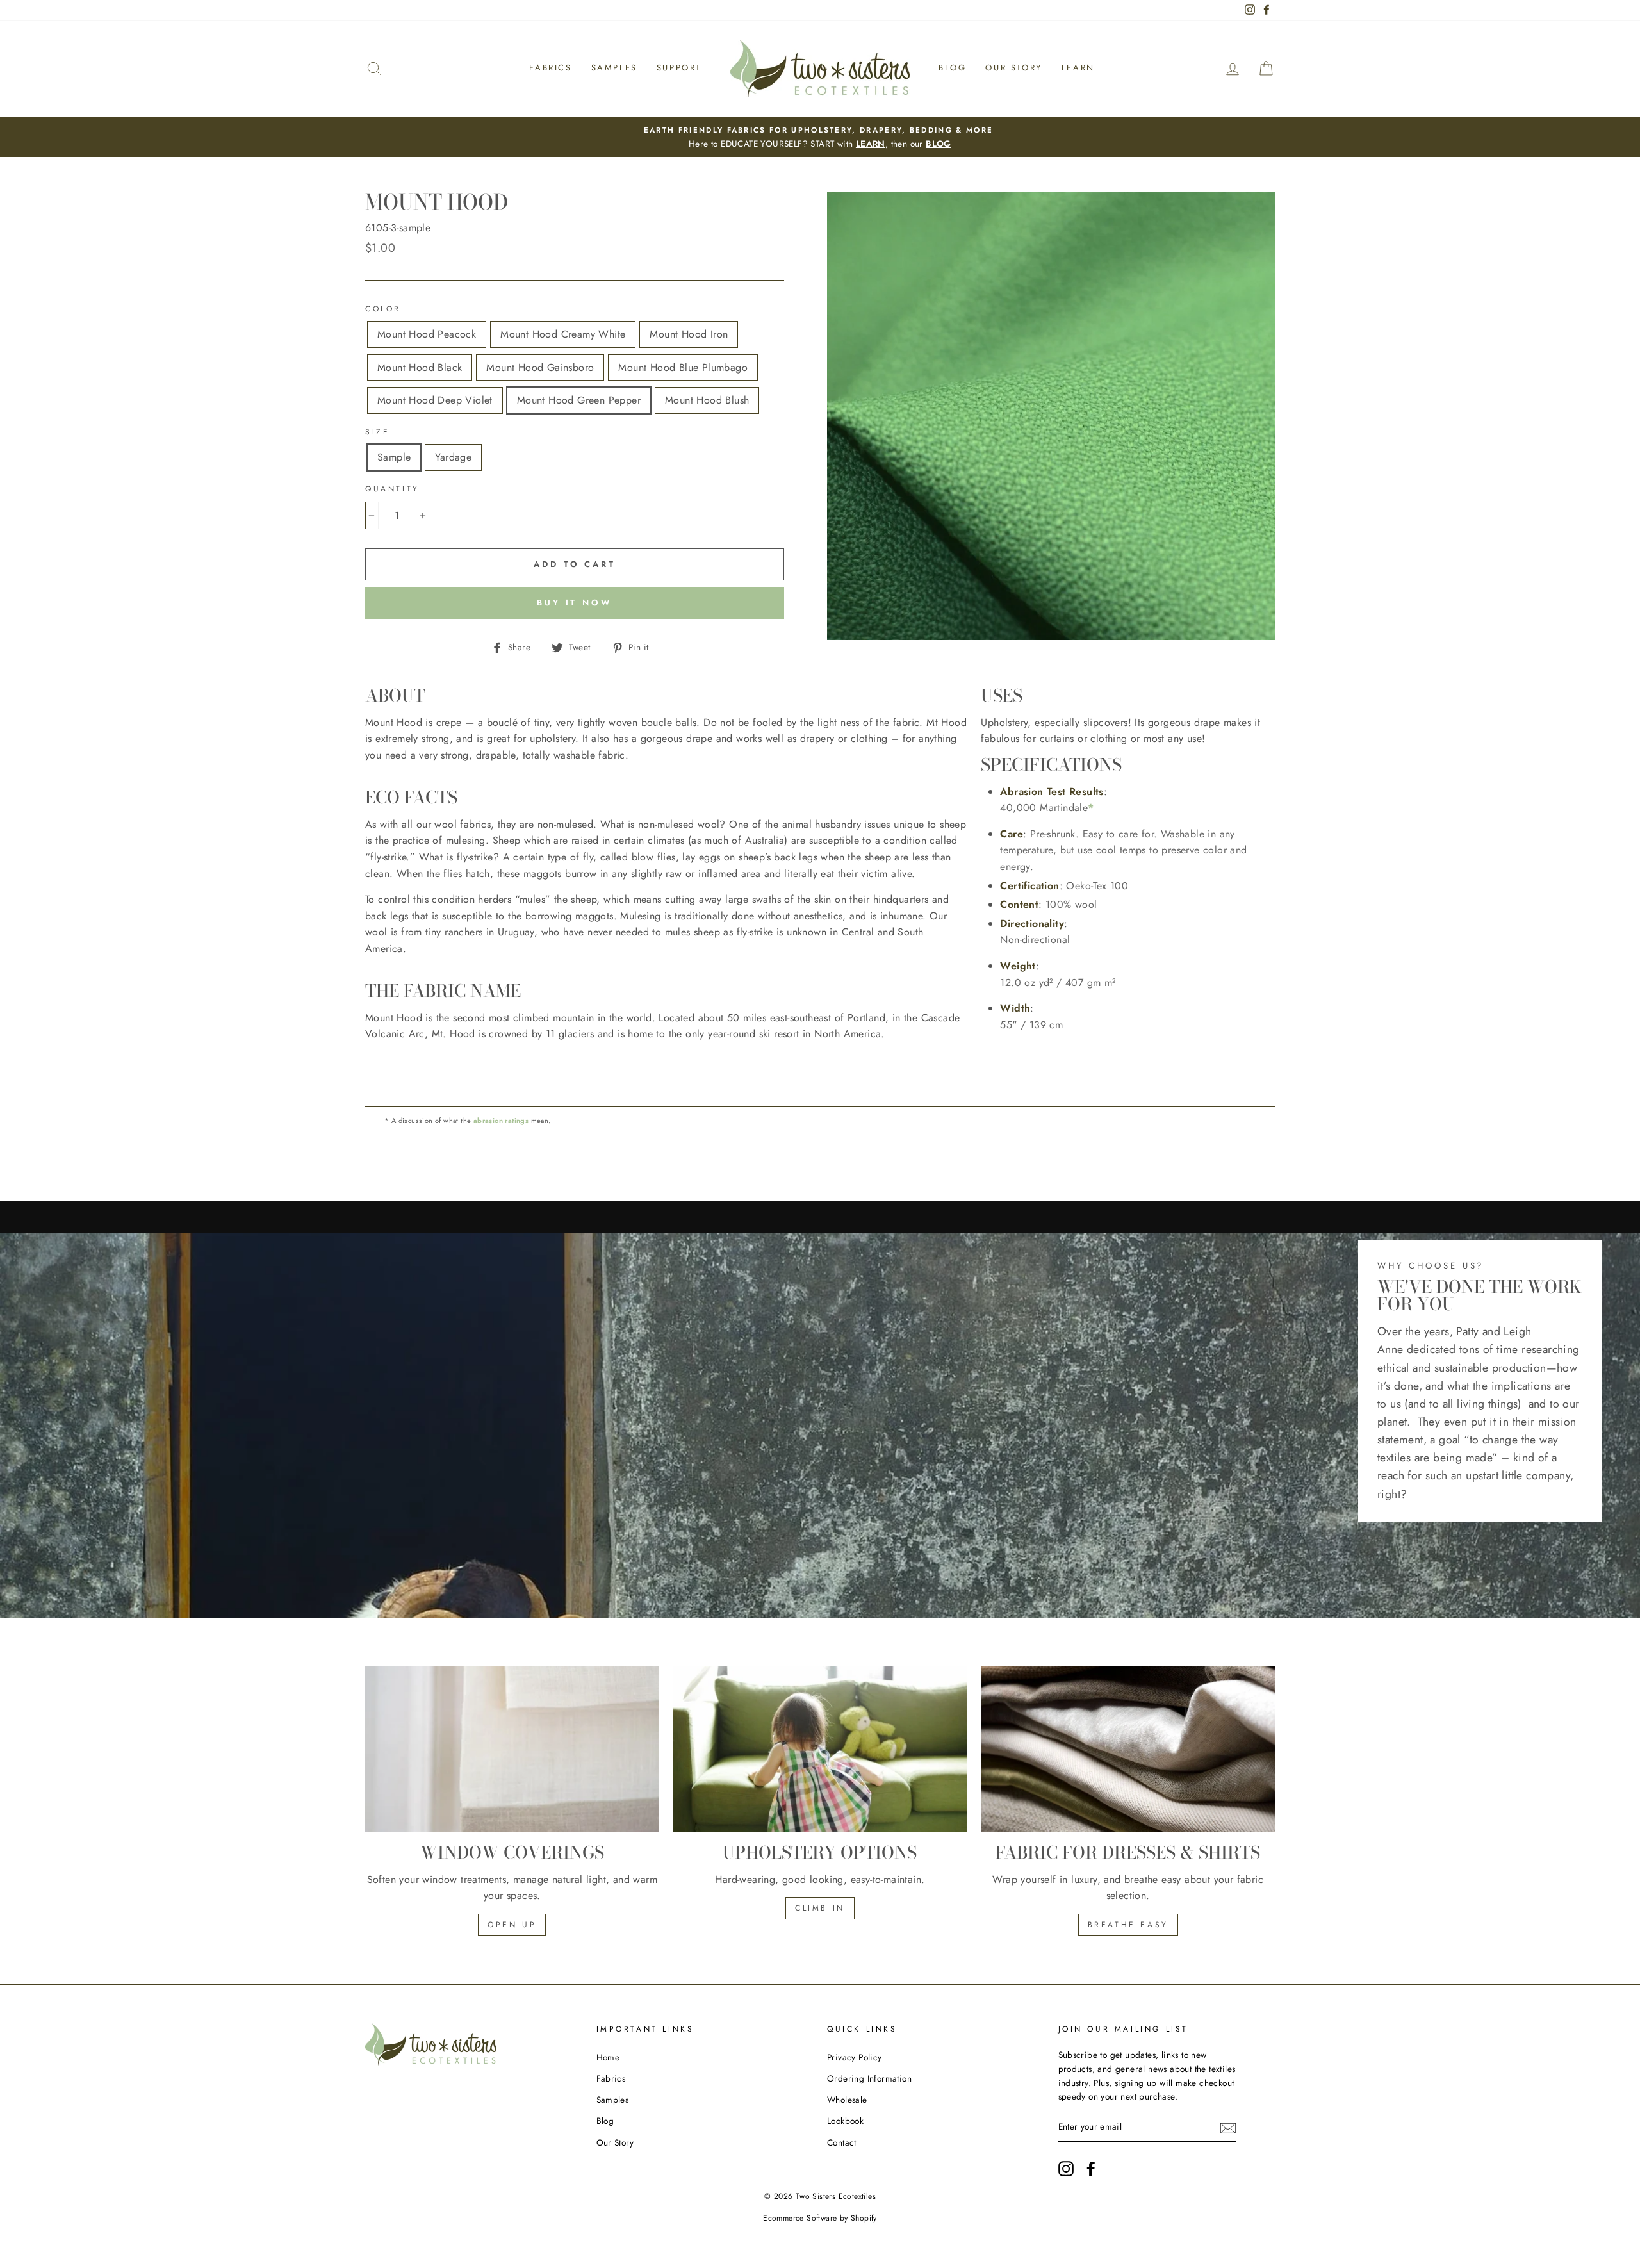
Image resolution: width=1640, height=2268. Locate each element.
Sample (394, 457)
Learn (1078, 68)
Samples (614, 68)
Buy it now (575, 603)
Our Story (1013, 68)
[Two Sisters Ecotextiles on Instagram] (1066, 2169)
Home (608, 2057)
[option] (820, 137)
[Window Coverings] (512, 1749)
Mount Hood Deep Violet (435, 400)
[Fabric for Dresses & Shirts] (1128, 1749)
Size (377, 432)
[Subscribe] (1228, 2128)
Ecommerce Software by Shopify (820, 2218)
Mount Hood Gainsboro (540, 367)
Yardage (453, 457)
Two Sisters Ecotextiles (836, 2196)
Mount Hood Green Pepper (579, 400)
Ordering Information (869, 2078)
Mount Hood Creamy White (563, 334)
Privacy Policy (855, 2057)
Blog (952, 68)
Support (679, 68)
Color (383, 309)
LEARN (871, 144)
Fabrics (550, 68)
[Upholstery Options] (820, 1749)
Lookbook (845, 2121)
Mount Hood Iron (689, 334)
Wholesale (847, 2100)
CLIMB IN (820, 1908)
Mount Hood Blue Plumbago (683, 367)
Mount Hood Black (420, 367)
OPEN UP (512, 1925)
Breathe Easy (1128, 1925)
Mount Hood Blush (707, 400)
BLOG (939, 144)
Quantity (392, 489)
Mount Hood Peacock (427, 334)
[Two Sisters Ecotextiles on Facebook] (1091, 2169)
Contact (842, 2142)
